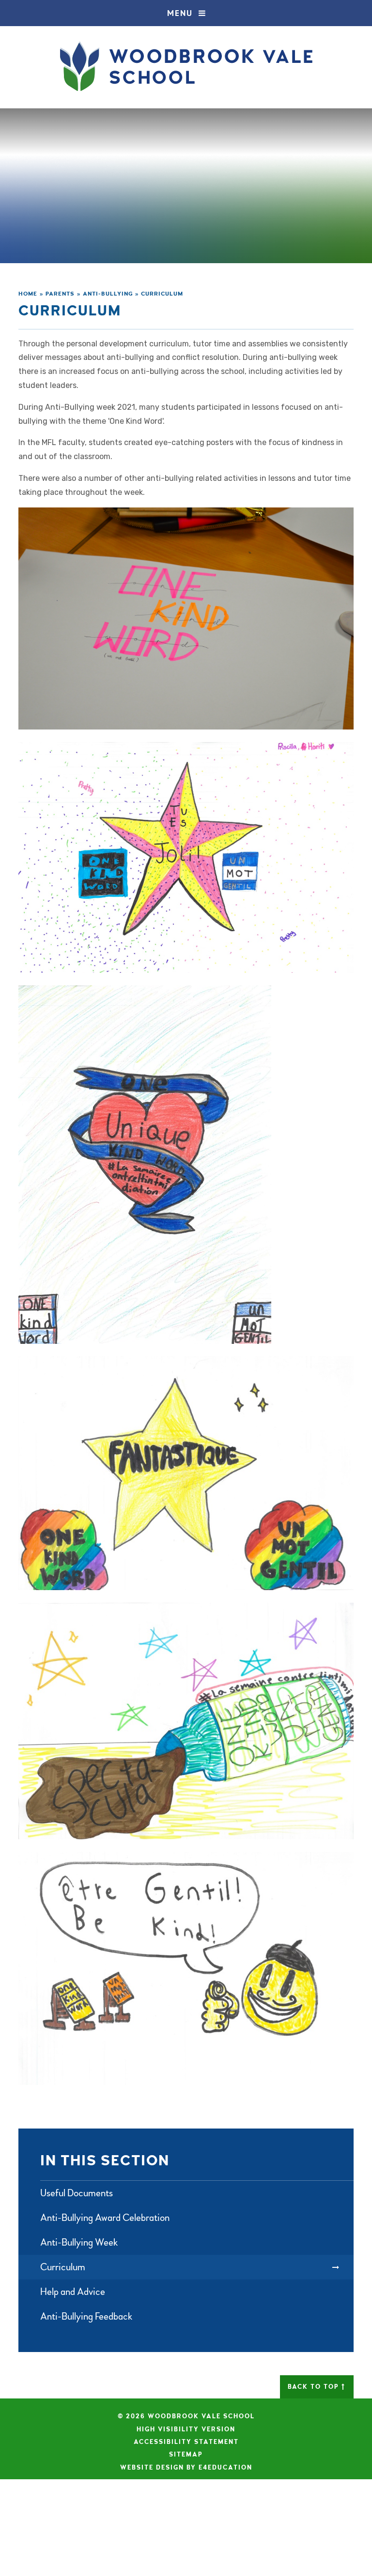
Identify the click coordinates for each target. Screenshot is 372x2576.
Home (28, 294)
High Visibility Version (186, 2429)
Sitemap (186, 2455)
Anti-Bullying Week (79, 2242)
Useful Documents (77, 2193)
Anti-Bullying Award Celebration (105, 2218)
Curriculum (162, 294)
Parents (60, 294)
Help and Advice (73, 2292)
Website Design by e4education (186, 2468)
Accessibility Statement (186, 2442)
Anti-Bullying (108, 294)
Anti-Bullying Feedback (86, 2316)
